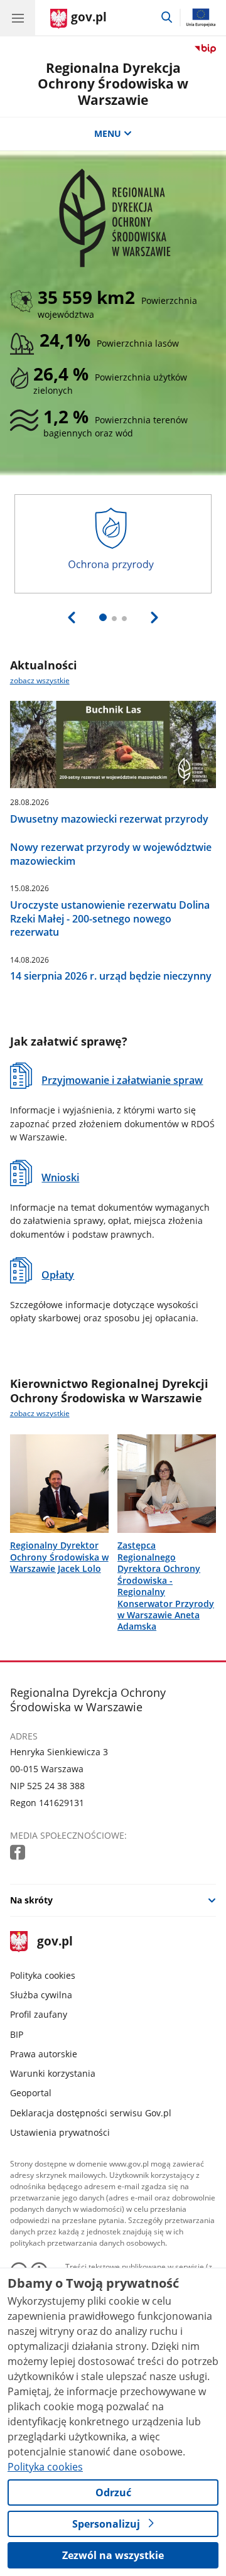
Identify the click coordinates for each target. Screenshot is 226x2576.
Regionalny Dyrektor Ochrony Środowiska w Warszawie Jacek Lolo (59, 1557)
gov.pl (54, 1942)
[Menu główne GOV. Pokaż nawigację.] (18, 18)
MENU (108, 133)
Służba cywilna (41, 1995)
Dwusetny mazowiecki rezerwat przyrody (109, 819)
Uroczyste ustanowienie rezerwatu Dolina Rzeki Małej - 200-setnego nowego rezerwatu (110, 918)
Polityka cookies (43, 1975)
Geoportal (31, 2093)
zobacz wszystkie (40, 680)
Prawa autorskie (44, 2054)
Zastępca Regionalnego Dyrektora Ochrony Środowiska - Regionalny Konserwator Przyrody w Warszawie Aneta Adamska (166, 1586)
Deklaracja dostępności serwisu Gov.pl (91, 2113)
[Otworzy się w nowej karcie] (19, 1853)
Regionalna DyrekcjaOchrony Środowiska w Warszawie (113, 84)
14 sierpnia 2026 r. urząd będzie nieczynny (111, 976)
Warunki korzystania (53, 2073)
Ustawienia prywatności (60, 2132)
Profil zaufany (39, 2014)
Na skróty (31, 1900)
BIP (17, 2034)
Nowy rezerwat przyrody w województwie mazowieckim (111, 854)
